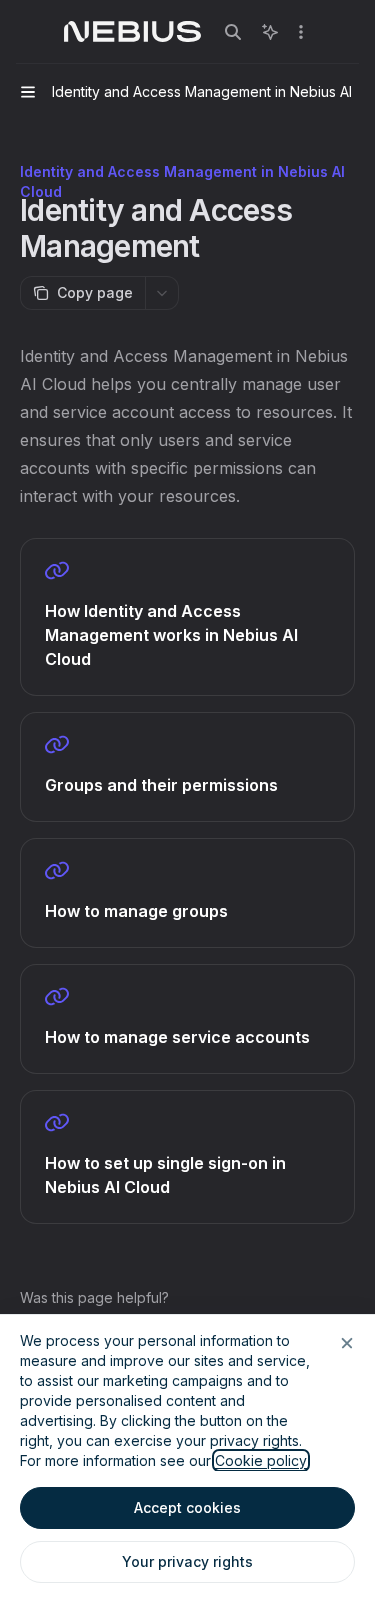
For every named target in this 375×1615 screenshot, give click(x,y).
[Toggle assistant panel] (270, 32)
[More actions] (301, 32)
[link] (187, 617)
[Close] (347, 1343)
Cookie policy (261, 1460)
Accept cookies (187, 1507)
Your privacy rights (187, 1561)
